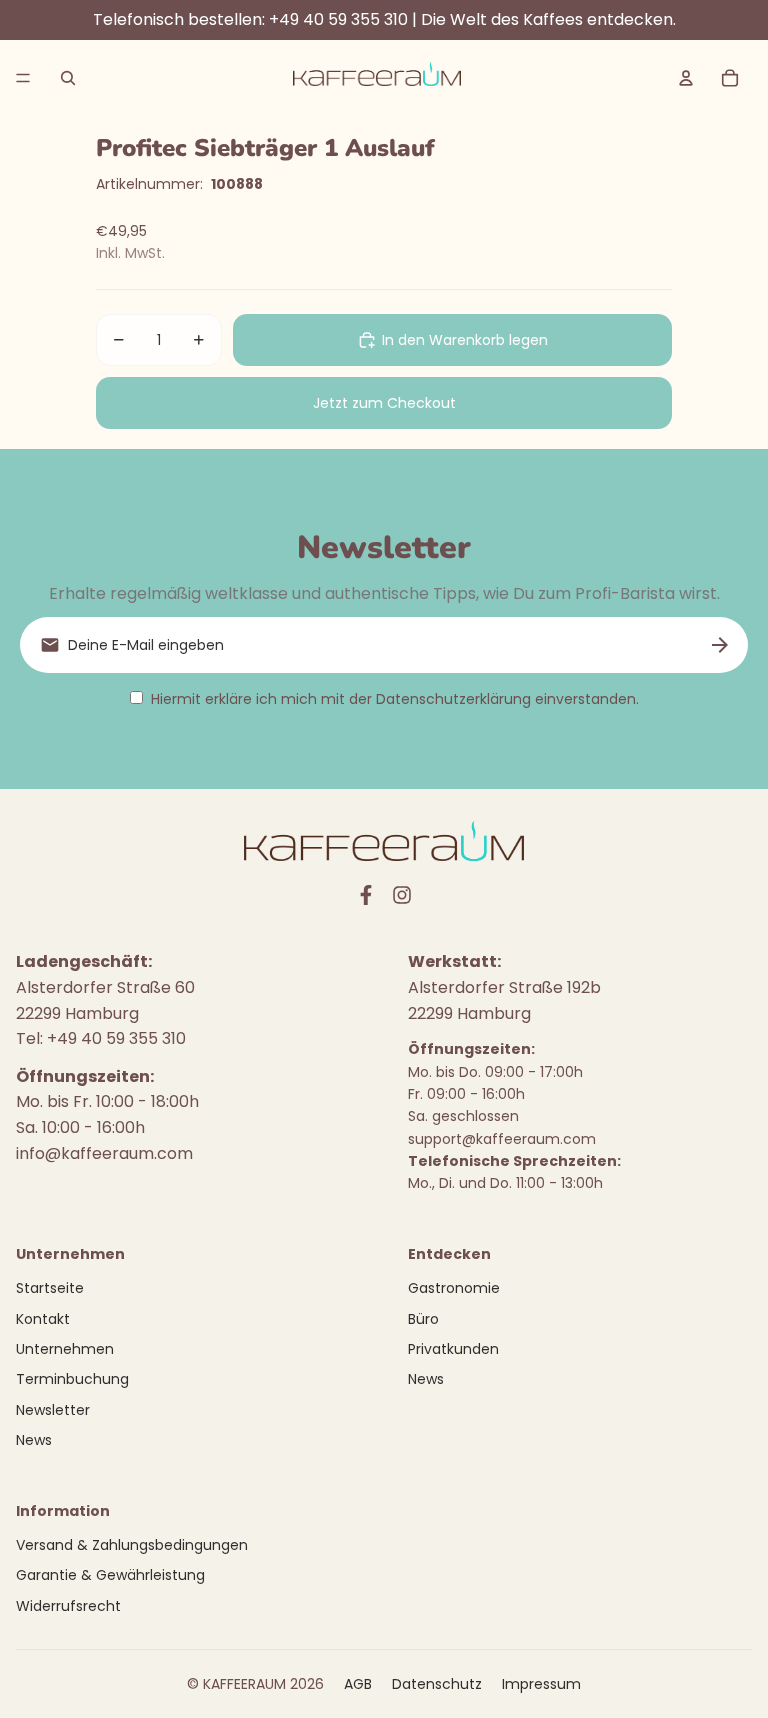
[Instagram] (402, 895)
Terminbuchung (72, 1379)
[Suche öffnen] (68, 78)
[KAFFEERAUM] (377, 78)
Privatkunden (453, 1349)
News (34, 1440)
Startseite (50, 1288)
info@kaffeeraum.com (104, 1153)
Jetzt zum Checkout (384, 403)
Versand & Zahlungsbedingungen (132, 1545)
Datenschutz (437, 1684)
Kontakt (43, 1319)
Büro (423, 1319)
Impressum (541, 1684)
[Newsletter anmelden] (720, 645)
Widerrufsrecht (68, 1606)
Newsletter (53, 1410)
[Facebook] (366, 895)
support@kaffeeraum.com (502, 1139)
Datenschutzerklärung (453, 699)
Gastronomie (454, 1288)
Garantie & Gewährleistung (110, 1575)
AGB (358, 1684)
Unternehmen (65, 1349)
